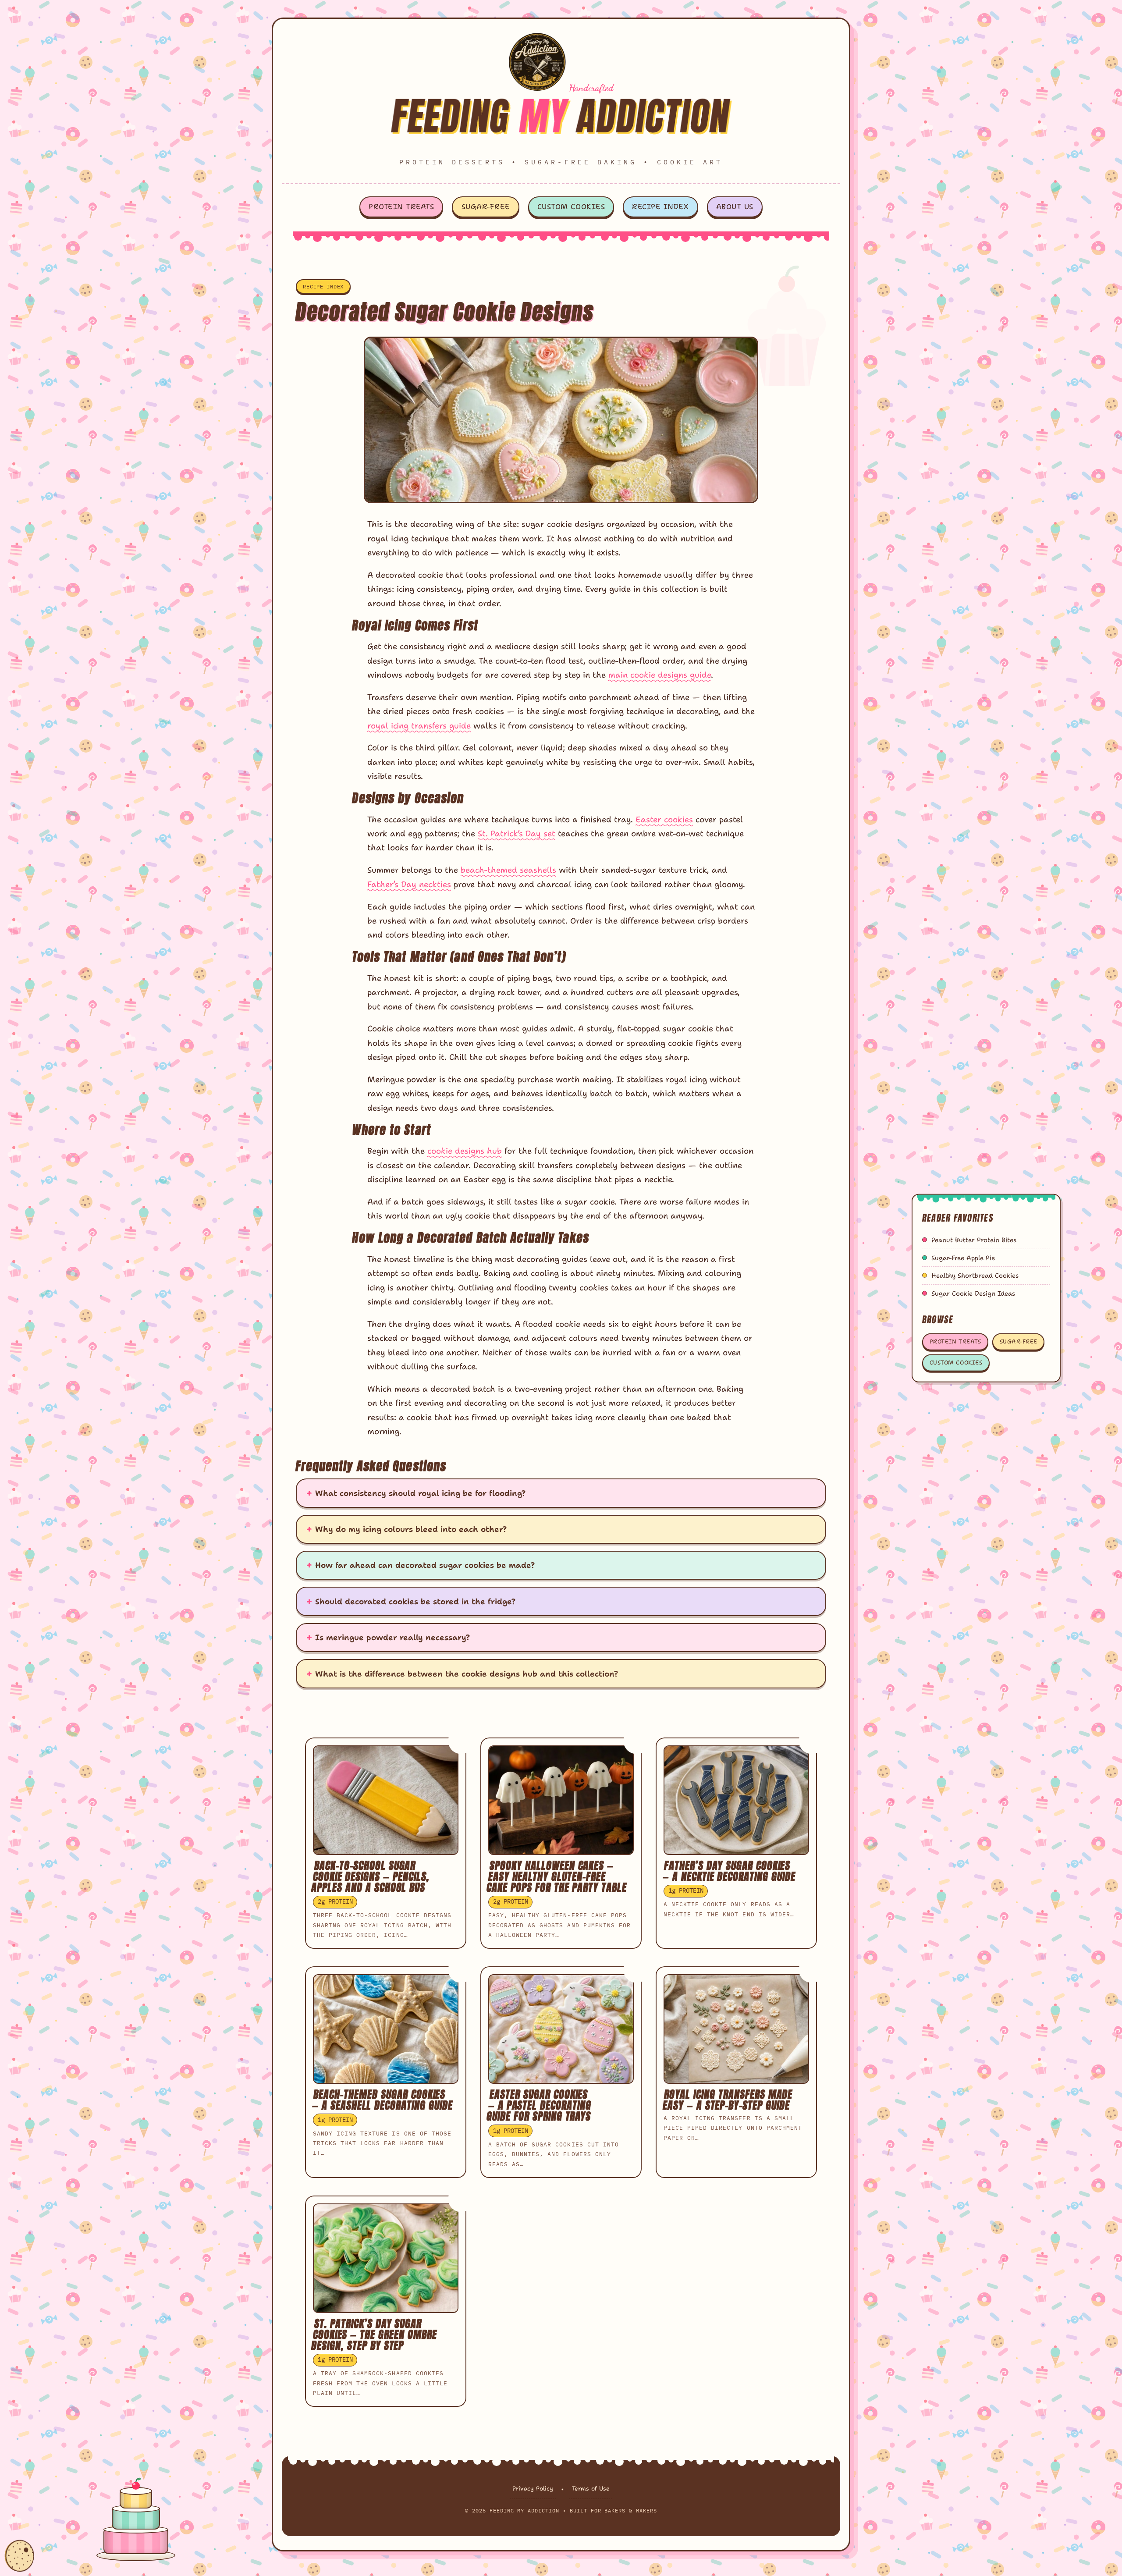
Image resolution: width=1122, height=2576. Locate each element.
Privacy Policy (533, 2488)
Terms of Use (591, 2488)
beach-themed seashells (508, 870)
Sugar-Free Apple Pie (963, 1258)
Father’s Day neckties (409, 884)
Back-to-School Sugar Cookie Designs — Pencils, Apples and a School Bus (371, 1876)
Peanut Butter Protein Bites (974, 1240)
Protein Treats (401, 206)
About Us (735, 206)
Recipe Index (660, 206)
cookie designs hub (465, 1151)
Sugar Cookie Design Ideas (973, 1293)
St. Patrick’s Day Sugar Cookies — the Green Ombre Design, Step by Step (374, 2334)
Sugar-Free (486, 206)
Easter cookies (664, 819)
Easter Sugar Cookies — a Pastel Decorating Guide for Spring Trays (539, 2105)
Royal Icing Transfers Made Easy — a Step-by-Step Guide (728, 2100)
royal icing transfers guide (419, 726)
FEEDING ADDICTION (561, 116)
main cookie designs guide (660, 675)
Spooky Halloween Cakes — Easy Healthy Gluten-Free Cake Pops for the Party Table (557, 1876)
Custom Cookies (571, 206)
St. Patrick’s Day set (517, 833)
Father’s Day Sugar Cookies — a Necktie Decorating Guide (729, 1871)
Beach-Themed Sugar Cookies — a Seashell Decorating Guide (383, 2100)
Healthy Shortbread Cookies (975, 1276)
